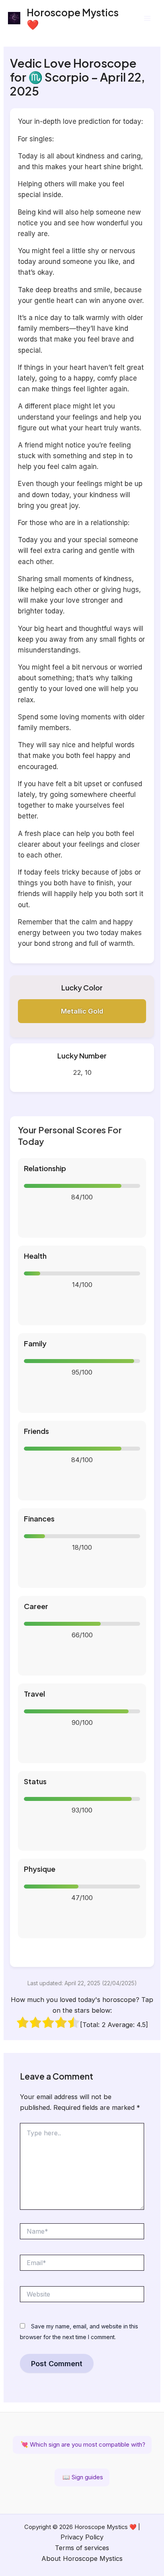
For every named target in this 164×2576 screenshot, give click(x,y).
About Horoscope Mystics (82, 2558)
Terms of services (82, 2548)
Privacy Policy (82, 2537)
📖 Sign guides (82, 2477)
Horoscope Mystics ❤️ (73, 18)
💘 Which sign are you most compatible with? (82, 2444)
